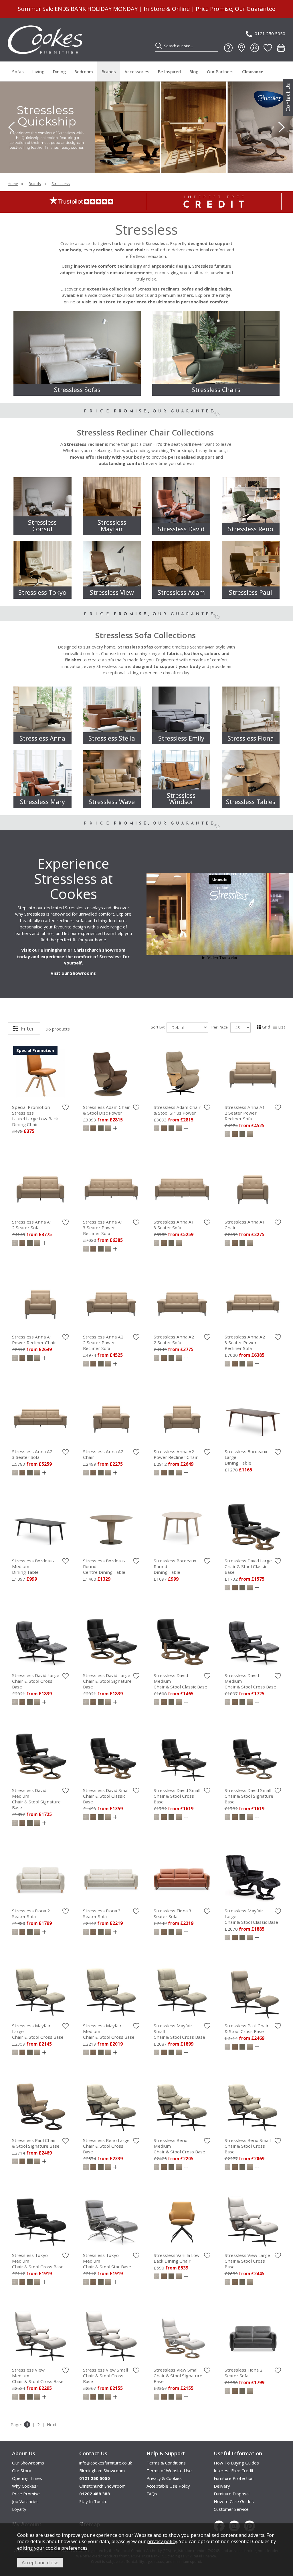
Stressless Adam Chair (106, 1110)
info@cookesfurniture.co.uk (106, 2463)
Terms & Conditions (166, 2463)
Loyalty (19, 2509)
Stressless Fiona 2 (31, 1913)
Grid (266, 1027)
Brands (109, 71)
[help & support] (228, 48)
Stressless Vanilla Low (177, 2258)
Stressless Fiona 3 (102, 1913)
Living (38, 71)
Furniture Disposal (232, 2494)
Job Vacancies (25, 2501)
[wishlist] (268, 48)
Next (52, 2424)
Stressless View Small (105, 2376)
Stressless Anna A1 (245, 1113)
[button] (141, 162)
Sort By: (158, 1027)
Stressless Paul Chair (247, 2028)
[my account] (255, 48)
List (282, 1027)
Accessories (137, 71)
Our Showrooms (28, 2463)
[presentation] (11, 127)
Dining (59, 71)
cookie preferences (67, 2548)
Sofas (18, 71)
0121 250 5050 (270, 33)
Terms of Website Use (169, 2470)
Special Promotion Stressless (35, 1116)
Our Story (22, 2470)
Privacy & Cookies (164, 2478)
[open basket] (281, 48)
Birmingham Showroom (102, 2470)
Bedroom (84, 71)
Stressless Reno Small (248, 2146)
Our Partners (220, 71)
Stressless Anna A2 (103, 1342)
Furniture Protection (234, 2478)
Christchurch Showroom (102, 2486)
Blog (194, 71)
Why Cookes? (25, 2486)
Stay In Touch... (94, 2501)
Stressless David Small (106, 1796)
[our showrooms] (241, 48)
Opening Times (27, 2478)
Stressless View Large (247, 2261)
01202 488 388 (95, 2494)
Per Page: (221, 1027)
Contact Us (288, 97)
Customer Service (231, 2509)
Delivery (222, 2486)
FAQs (152, 2494)
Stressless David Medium (36, 1799)
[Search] (159, 46)
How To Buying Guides (236, 2463)
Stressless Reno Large (106, 2146)
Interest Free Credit (234, 2470)
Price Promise (26, 2494)
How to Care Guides (234, 2501)
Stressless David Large (248, 1566)
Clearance (253, 71)
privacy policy (162, 2541)
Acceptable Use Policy (168, 2486)
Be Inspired (169, 71)
